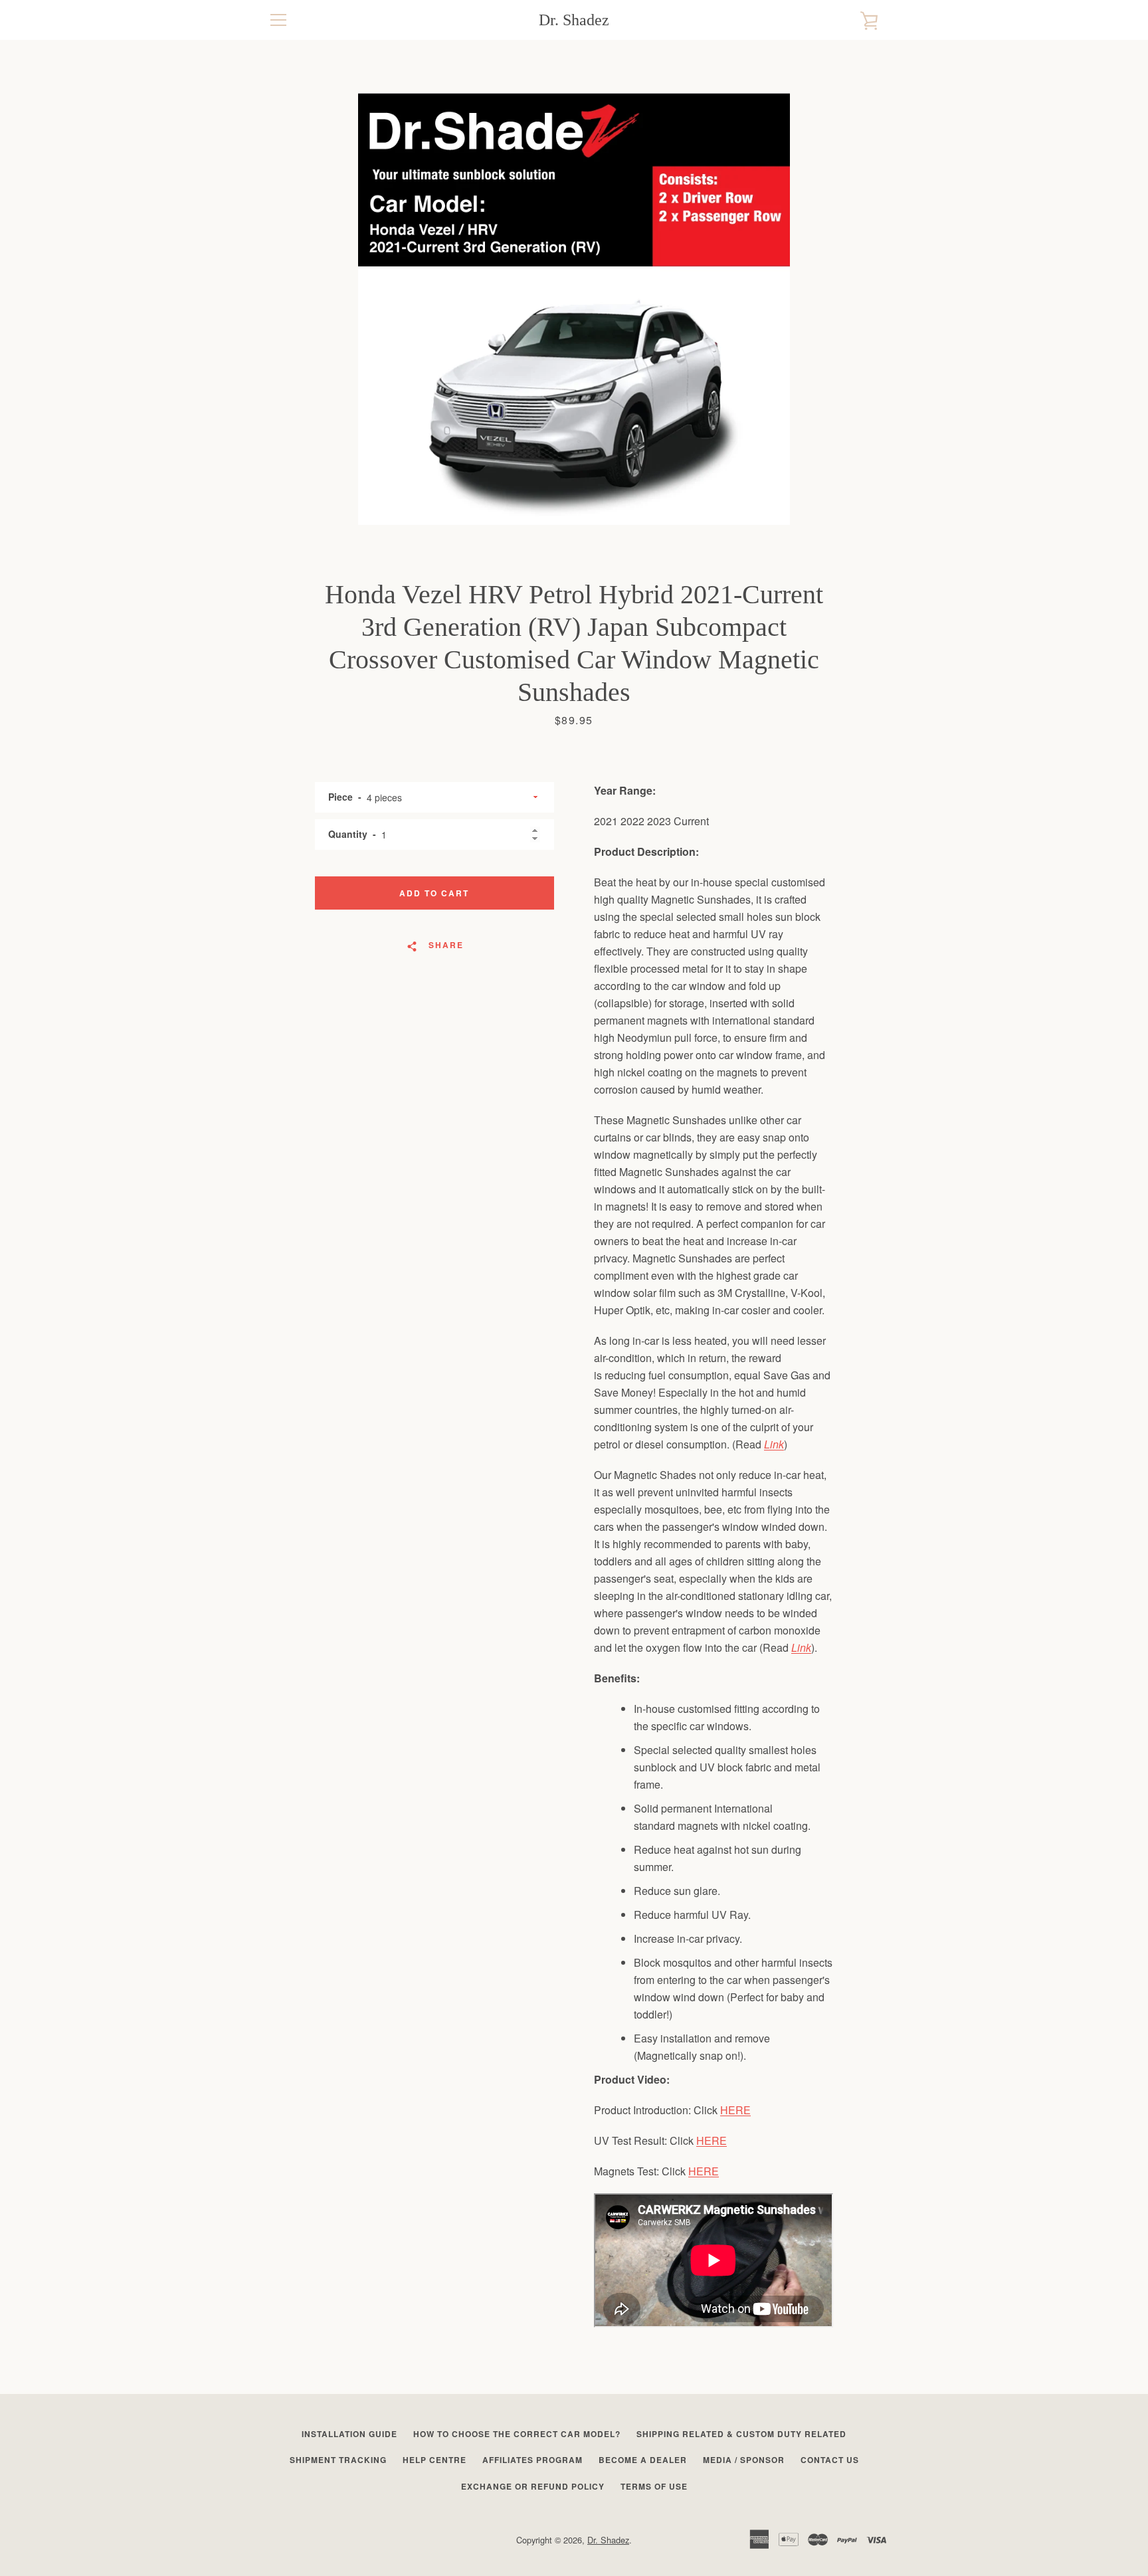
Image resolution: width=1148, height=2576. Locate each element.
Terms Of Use (654, 2486)
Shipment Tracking (338, 2460)
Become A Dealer (643, 2460)
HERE (735, 2110)
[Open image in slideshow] (574, 309)
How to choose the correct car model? (517, 2434)
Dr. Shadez (574, 20)
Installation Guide (349, 2434)
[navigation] (278, 20)
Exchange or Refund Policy (533, 2486)
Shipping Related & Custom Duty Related (741, 2434)
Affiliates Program (532, 2460)
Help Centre (434, 2460)
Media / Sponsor (744, 2460)
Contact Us (830, 2460)
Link (774, 1444)
